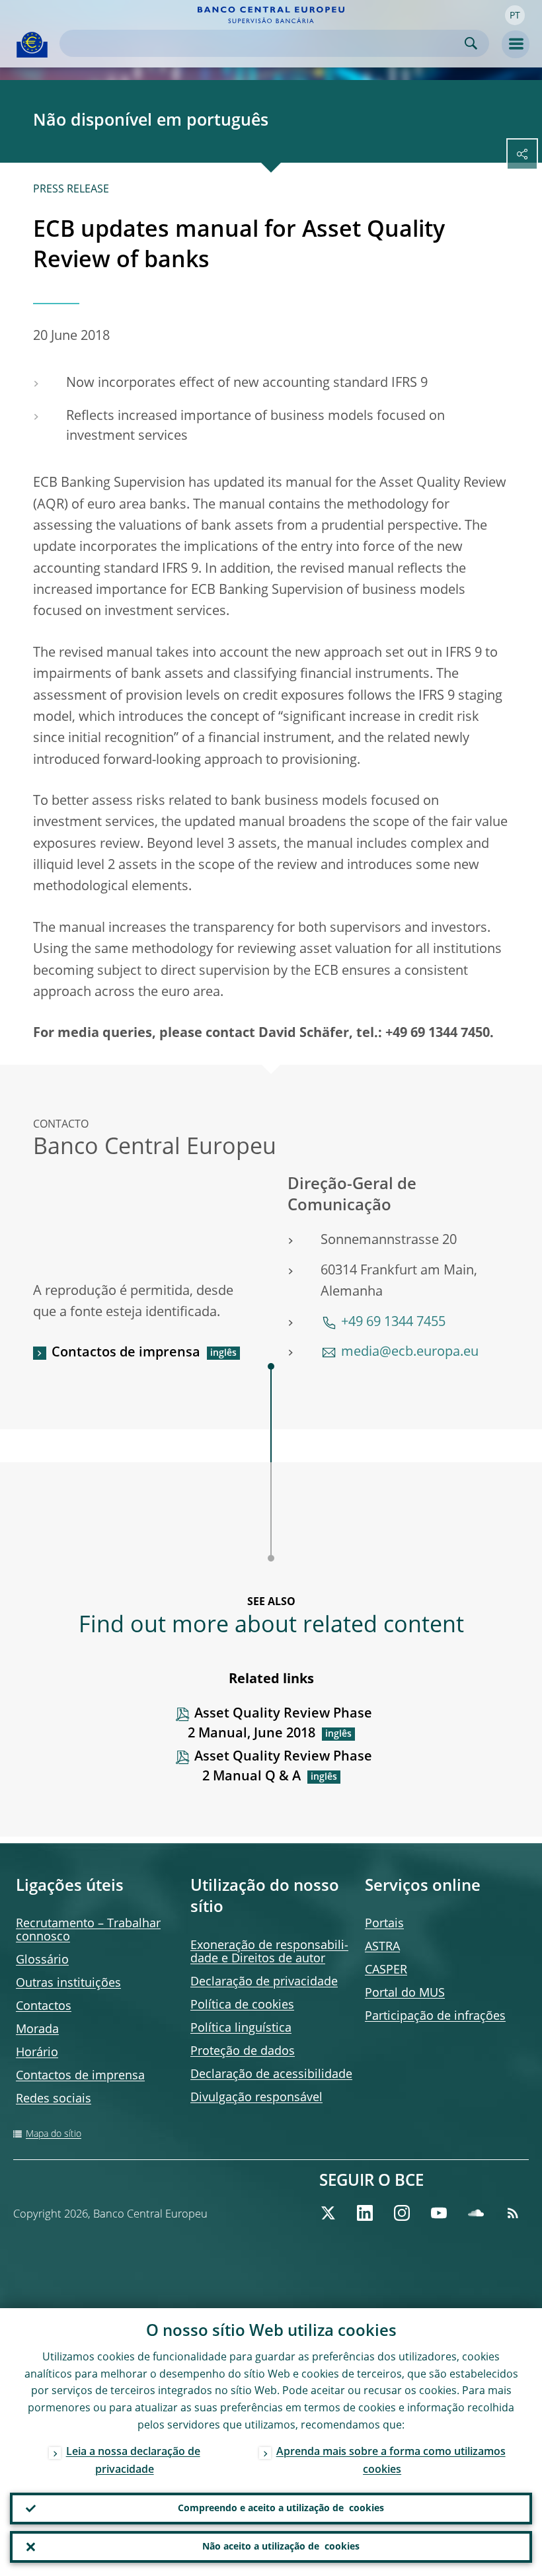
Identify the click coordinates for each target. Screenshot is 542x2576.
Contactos (44, 2007)
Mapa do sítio (54, 2134)
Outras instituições (68, 1983)
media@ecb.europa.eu (410, 1352)
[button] (515, 15)
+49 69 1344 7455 (393, 1323)
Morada (37, 2030)
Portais (384, 1924)
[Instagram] (402, 2213)
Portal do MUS (405, 1993)
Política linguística (241, 2028)
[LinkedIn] (365, 2213)
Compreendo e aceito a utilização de (281, 2509)
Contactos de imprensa (126, 1353)
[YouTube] (439, 2213)
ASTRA (382, 1947)
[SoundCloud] (476, 2213)
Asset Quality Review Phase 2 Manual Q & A (283, 1767)
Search (471, 43)
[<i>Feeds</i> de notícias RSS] (513, 2213)
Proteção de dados (243, 2052)
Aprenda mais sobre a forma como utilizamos (391, 2461)
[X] (328, 2213)
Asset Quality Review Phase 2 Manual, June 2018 (280, 1724)
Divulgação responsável (256, 2098)
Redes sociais (54, 2099)
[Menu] (516, 44)
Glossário (42, 1960)
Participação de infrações (435, 2016)
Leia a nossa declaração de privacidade (133, 2461)
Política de (242, 2005)
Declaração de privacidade (264, 1982)
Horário (37, 2053)
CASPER (386, 1970)
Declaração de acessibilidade (271, 2075)
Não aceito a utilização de (281, 2547)
